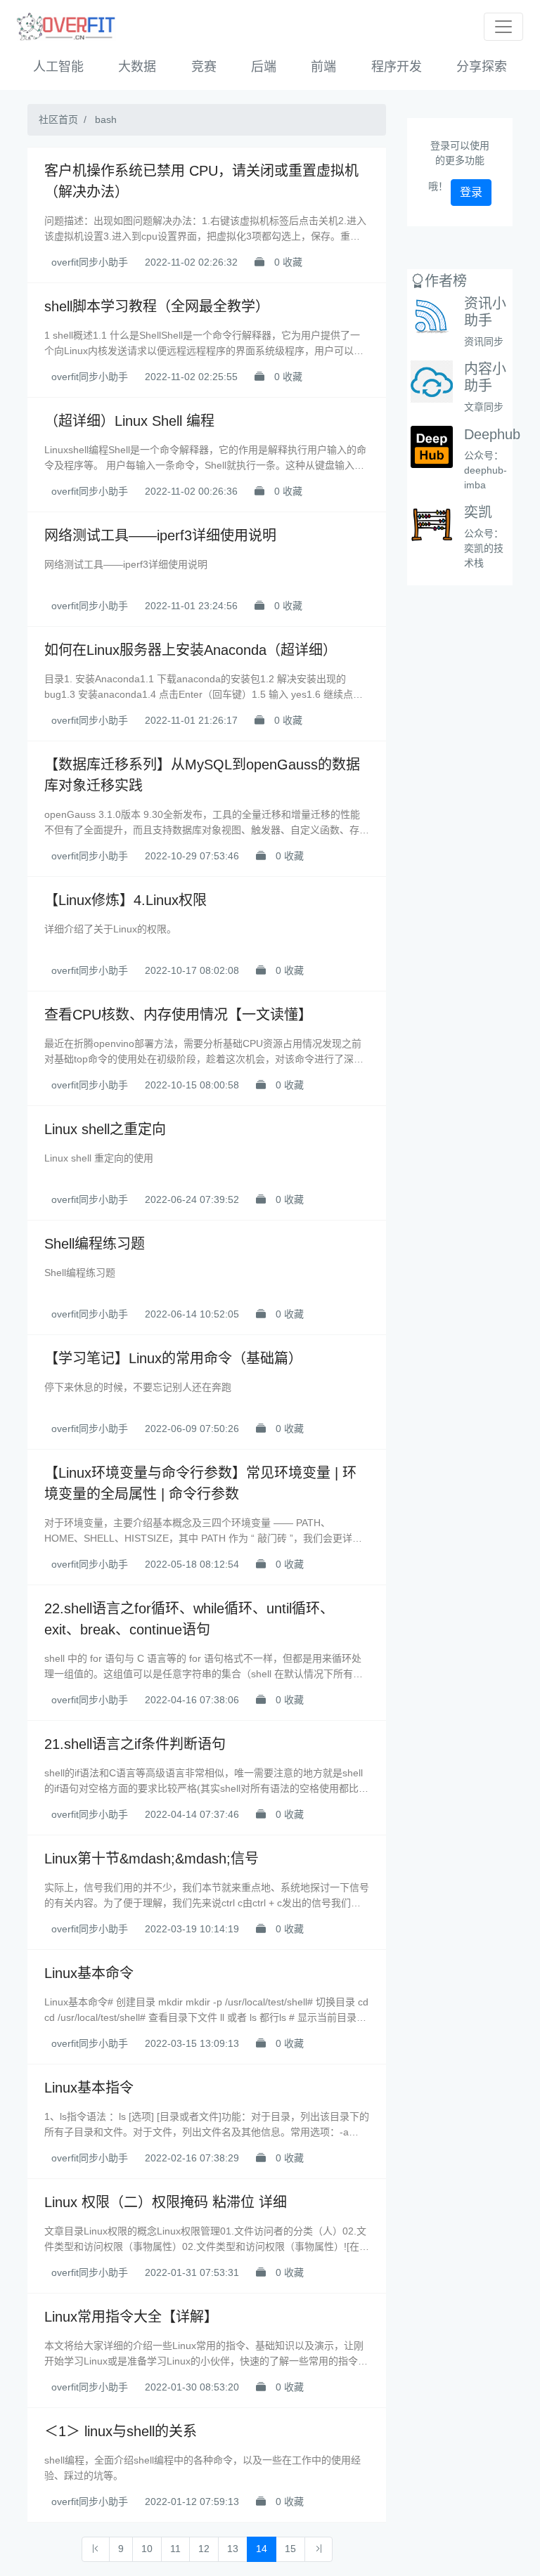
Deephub (492, 434)
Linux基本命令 (89, 1973)
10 (147, 2549)
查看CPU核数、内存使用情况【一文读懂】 (178, 1015)
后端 (264, 67)
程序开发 (397, 67)
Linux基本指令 (89, 2088)
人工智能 (58, 67)
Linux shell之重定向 (105, 1129)
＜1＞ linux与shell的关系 (121, 2431)
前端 (323, 67)
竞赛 (204, 67)
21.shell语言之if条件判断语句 (135, 1744)
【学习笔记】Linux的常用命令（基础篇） (173, 1358)
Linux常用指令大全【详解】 (131, 2317)
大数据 (137, 67)
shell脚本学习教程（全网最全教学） (157, 306)
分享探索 (482, 67)
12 (204, 2549)
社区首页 (58, 119)
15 (290, 2549)
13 (233, 2549)
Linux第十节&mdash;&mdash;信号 (152, 1859)
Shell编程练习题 (95, 1244)
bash (106, 119)
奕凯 (478, 512)
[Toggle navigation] (503, 27)
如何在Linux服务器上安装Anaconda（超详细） (191, 650)
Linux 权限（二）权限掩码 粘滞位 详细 (166, 2202)
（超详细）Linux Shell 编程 (129, 421)
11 (175, 2549)
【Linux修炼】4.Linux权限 (126, 900)
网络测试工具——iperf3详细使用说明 (160, 535)
